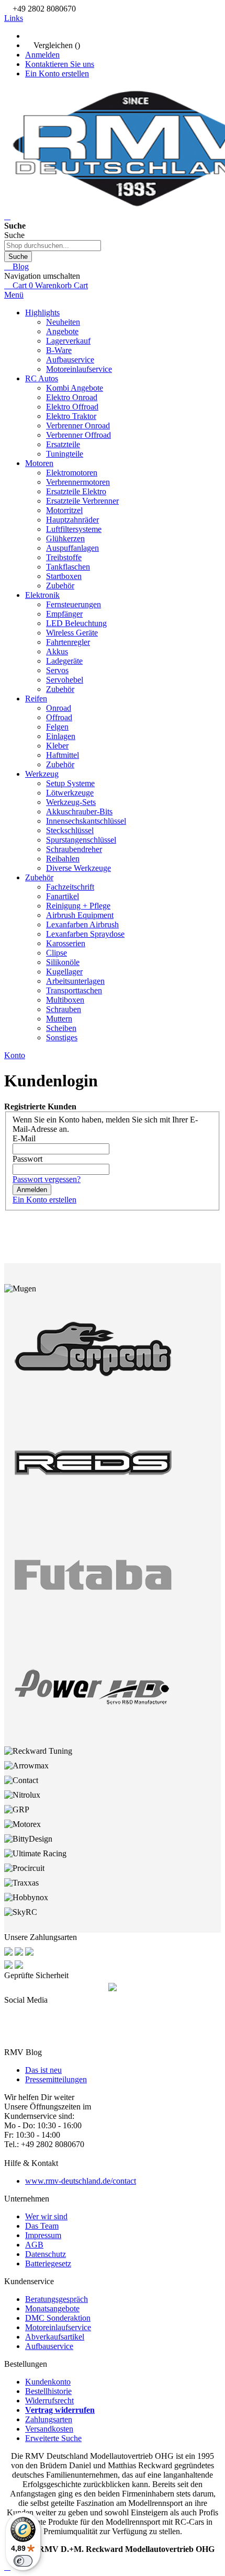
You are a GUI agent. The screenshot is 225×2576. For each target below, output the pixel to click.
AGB (34, 2245)
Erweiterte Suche (53, 2438)
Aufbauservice (49, 2346)
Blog (20, 266)
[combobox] (53, 246)
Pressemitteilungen (56, 2079)
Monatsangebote (52, 2308)
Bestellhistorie (48, 2391)
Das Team (42, 2226)
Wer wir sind (46, 2216)
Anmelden (42, 55)
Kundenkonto (48, 2382)
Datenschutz (46, 2254)
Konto (15, 1055)
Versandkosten (49, 2429)
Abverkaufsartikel (55, 2337)
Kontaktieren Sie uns (60, 64)
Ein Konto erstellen (57, 73)
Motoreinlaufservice (58, 2327)
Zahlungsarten (49, 2419)
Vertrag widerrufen (60, 2410)
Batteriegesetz (48, 2263)
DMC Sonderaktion (58, 2318)
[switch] (23, 2561)
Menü (14, 295)
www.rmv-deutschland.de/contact (81, 2181)
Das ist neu (43, 2070)
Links (14, 18)
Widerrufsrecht (49, 2401)
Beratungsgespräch (57, 2299)
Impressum (43, 2235)
